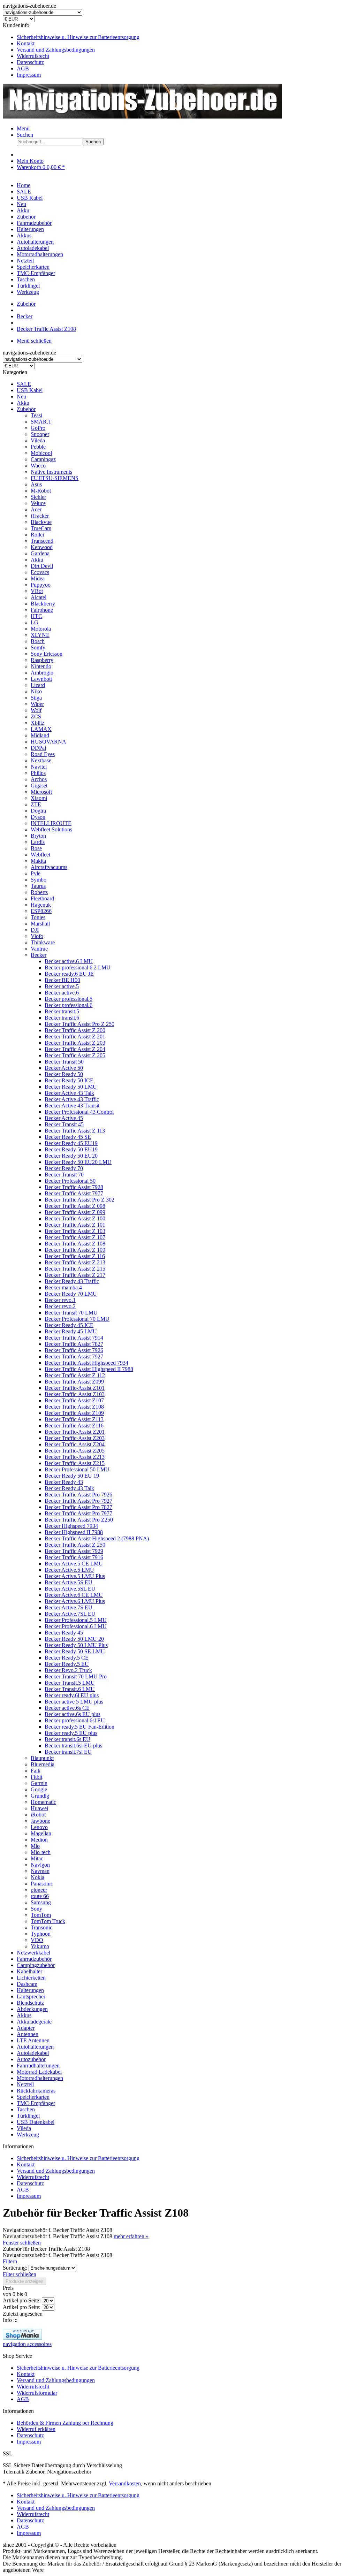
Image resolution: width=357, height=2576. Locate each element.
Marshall (40, 924)
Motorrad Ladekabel (39, 2072)
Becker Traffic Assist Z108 (74, 1407)
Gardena (40, 553)
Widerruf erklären (36, 2429)
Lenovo (39, 1827)
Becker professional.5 (69, 999)
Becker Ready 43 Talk (69, 1488)
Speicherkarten (33, 2097)
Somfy (38, 647)
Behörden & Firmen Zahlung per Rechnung (65, 2423)
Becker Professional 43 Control (79, 1112)
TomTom (41, 1915)
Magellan (41, 1833)
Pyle (36, 873)
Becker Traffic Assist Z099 (74, 1382)
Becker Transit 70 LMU (71, 1313)
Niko (36, 691)
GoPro (38, 428)
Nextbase (41, 760)
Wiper (37, 704)
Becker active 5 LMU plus (74, 1702)
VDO (37, 1940)
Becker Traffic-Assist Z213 (75, 1457)
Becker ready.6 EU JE (69, 974)
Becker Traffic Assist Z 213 (75, 1262)
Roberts (39, 892)
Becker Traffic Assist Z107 (74, 1400)
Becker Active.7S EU (69, 1607)
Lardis (38, 842)
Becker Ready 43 (64, 1482)
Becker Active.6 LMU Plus (75, 1601)
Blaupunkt (42, 1758)
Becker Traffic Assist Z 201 (75, 1037)
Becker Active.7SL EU (70, 1614)
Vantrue (39, 949)
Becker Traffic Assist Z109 (74, 1413)
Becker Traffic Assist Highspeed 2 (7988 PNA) (97, 1538)
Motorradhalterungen (40, 2078)
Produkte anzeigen (24, 2281)
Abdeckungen (32, 2009)
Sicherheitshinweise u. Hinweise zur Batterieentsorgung (78, 37)
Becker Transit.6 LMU (70, 1689)
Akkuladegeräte (34, 2022)
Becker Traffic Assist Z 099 (75, 1212)
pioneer (39, 1890)
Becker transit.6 (62, 1018)
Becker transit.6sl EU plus (73, 1746)
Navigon (40, 1865)
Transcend (42, 541)
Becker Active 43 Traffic (72, 1099)
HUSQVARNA (48, 742)
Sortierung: (15, 2268)
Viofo (37, 936)
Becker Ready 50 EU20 (71, 1156)
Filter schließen (20, 2274)
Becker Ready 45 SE (68, 1137)
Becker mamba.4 (63, 1287)
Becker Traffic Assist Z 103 (75, 1231)
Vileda (38, 440)
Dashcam (27, 1984)
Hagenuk (41, 905)
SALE (24, 384)
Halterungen (30, 1990)
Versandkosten (125, 2483)
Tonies (38, 917)
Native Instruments (51, 472)
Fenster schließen (22, 2243)
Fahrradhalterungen (38, 2066)
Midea (38, 578)
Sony (36, 1909)
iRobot (38, 1815)
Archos (39, 779)
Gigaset (39, 786)
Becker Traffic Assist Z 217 (75, 1275)
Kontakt (26, 43)
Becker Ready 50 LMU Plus (76, 1645)
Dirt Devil (42, 566)
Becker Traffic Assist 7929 (74, 1551)
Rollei (37, 535)
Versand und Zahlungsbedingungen (56, 50)
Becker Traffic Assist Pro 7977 (78, 1513)
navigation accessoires (27, 2344)
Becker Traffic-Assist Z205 (75, 1451)
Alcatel (39, 597)
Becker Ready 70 (64, 1168)
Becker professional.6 (69, 1005)
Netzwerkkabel (33, 1953)
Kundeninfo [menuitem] (71, 50)
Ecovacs (40, 572)
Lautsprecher (31, 1996)
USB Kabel (30, 390)
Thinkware (43, 942)
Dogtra (38, 811)
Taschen (26, 2109)
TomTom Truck (48, 1921)
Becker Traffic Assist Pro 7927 (78, 1501)
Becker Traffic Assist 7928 (74, 1187)
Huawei (39, 1808)
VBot (37, 591)
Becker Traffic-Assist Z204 (75, 1444)
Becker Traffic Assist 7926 (74, 1350)
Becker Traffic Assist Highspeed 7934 (86, 1363)
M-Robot (41, 491)
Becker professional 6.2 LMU (78, 967)
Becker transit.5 (62, 1011)
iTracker (40, 516)
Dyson (38, 817)
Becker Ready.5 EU (67, 1664)
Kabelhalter (29, 1971)
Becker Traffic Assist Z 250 (75, 1545)
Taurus (38, 886)
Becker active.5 (62, 986)
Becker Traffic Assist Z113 (74, 1419)
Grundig (40, 1796)
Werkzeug (28, 2135)
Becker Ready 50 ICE (69, 1080)
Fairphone (42, 610)
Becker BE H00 (62, 980)
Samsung (41, 1902)
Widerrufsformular (37, 2393)
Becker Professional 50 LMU (77, 1469)
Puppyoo (41, 585)
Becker (39, 955)
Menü (23, 128)
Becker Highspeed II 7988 (74, 1532)
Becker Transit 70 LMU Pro (76, 1676)
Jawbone (40, 1821)
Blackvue (41, 522)
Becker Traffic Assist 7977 (74, 1193)
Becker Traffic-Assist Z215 (75, 1463)
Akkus (24, 2015)
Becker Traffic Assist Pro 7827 (78, 1507)
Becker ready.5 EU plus (71, 1733)
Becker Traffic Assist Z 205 (75, 1055)
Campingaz (43, 459)
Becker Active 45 (64, 1118)
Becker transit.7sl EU (68, 1752)
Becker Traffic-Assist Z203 (75, 1438)
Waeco (38, 466)
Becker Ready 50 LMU (71, 1087)
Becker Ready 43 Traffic (72, 1281)
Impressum (29, 75)
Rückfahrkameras (36, 2091)
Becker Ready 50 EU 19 (72, 1476)
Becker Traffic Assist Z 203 (75, 1043)
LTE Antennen (33, 2040)
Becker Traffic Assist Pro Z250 (79, 1520)
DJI (35, 930)
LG (35, 622)
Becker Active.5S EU (69, 1582)
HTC (36, 616)
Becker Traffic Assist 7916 (74, 1557)
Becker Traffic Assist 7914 (74, 1338)
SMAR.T (41, 422)
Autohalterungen (35, 2047)
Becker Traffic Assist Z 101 (75, 1225)
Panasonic (42, 1884)
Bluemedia (43, 1764)
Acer (36, 509)
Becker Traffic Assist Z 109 (75, 1250)
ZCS (36, 717)
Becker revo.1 (60, 1300)
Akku (23, 403)
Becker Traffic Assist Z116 (74, 1426)
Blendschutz (30, 2003)
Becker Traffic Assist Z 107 (75, 1237)
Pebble (38, 447)
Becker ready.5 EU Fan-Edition (79, 1727)
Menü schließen (34, 341)
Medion (39, 1840)
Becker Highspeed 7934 (71, 1526)
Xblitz (37, 723)
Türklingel (28, 2116)
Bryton (38, 836)
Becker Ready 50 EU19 (71, 1149)
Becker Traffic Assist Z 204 (75, 1049)
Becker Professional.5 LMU (76, 1620)
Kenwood (42, 547)
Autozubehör (31, 2059)
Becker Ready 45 (64, 1633)
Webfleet (40, 855)
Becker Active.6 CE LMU (74, 1595)
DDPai (38, 748)
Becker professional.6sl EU (75, 1720)
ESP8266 (41, 911)
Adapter (26, 2028)
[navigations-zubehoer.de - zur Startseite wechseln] (142, 117)
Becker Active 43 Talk (69, 1093)
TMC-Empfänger (36, 2103)
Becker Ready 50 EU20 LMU (78, 1162)
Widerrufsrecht (33, 56)
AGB (23, 68)
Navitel (39, 767)
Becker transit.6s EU (67, 1739)
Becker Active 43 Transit (72, 1106)
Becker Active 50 (64, 1068)
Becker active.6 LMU (69, 961)
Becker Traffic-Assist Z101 (75, 1388)
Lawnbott (41, 679)
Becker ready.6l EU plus (72, 1695)
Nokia (37, 1877)
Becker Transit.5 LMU (70, 1683)
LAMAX (41, 729)
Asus (36, 484)
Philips (38, 773)
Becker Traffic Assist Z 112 (75, 1375)
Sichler (38, 497)
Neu (21, 397)
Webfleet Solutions (51, 829)
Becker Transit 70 (64, 1175)
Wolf (36, 710)
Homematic (43, 1802)
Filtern (10, 2261)
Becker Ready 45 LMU (71, 1331)
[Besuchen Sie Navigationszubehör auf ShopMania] (22, 2338)
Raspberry (42, 660)
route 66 (40, 1896)
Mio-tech (41, 1852)
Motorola (41, 629)
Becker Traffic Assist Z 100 (75, 1218)
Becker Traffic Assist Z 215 (75, 1269)
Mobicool (41, 453)
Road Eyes (43, 754)
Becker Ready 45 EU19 (71, 1143)
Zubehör (26, 409)
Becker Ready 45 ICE (69, 1325)
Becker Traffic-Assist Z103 (75, 1394)
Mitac (37, 1858)
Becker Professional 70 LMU (77, 1319)
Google (39, 1789)
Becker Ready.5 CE (67, 1658)
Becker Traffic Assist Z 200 (75, 1030)
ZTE (36, 804)
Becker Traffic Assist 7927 (74, 1356)
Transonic (41, 1927)
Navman (40, 1871)
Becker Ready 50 (64, 1074)
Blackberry (43, 604)
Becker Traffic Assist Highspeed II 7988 (89, 1369)
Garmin (39, 1783)
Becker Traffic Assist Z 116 (75, 1256)
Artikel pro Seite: (22, 2300)
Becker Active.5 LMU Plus (75, 1576)
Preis (8, 2288)
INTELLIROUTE (51, 823)
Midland (40, 735)
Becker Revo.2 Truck (68, 1670)
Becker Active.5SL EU (70, 1589)
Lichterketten (31, 1978)
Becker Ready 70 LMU (71, 1294)
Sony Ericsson (47, 654)
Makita (38, 861)
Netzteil (25, 2084)
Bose (36, 848)
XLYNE (40, 635)
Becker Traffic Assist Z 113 (75, 1131)
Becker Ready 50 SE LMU (75, 1651)
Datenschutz (30, 62)
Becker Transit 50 (64, 1062)
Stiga (36, 698)
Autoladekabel (33, 2053)
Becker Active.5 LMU (69, 1570)
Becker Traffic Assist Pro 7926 (78, 1495)
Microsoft (41, 792)
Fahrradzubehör (34, 1959)
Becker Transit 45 (64, 1124)
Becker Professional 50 (70, 1181)
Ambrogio (42, 673)
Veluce (38, 503)
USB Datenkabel (36, 2122)
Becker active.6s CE (67, 1708)
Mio (35, 1846)
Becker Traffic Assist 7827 (74, 1344)
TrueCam (41, 528)
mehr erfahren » (131, 2236)
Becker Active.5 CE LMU (74, 1564)
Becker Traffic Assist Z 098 (75, 1206)
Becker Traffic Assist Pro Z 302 (79, 1200)
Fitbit (36, 1777)
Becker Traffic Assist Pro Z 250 (79, 1024)
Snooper (40, 434)
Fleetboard (42, 898)
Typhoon (41, 1934)
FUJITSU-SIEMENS (55, 478)
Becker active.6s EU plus (73, 1714)
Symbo (39, 880)
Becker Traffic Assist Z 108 (75, 1244)
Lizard (38, 685)
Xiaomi (39, 798)
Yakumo (40, 1946)
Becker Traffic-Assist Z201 (75, 1432)
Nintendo (41, 666)
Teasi (36, 415)
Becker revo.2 (60, 1306)
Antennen (28, 2034)
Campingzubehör (36, 1965)
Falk (36, 1771)
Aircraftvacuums (49, 867)
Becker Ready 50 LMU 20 (74, 1639)
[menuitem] (185, 37)
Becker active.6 (62, 993)
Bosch (38, 641)
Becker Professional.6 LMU (76, 1626)
